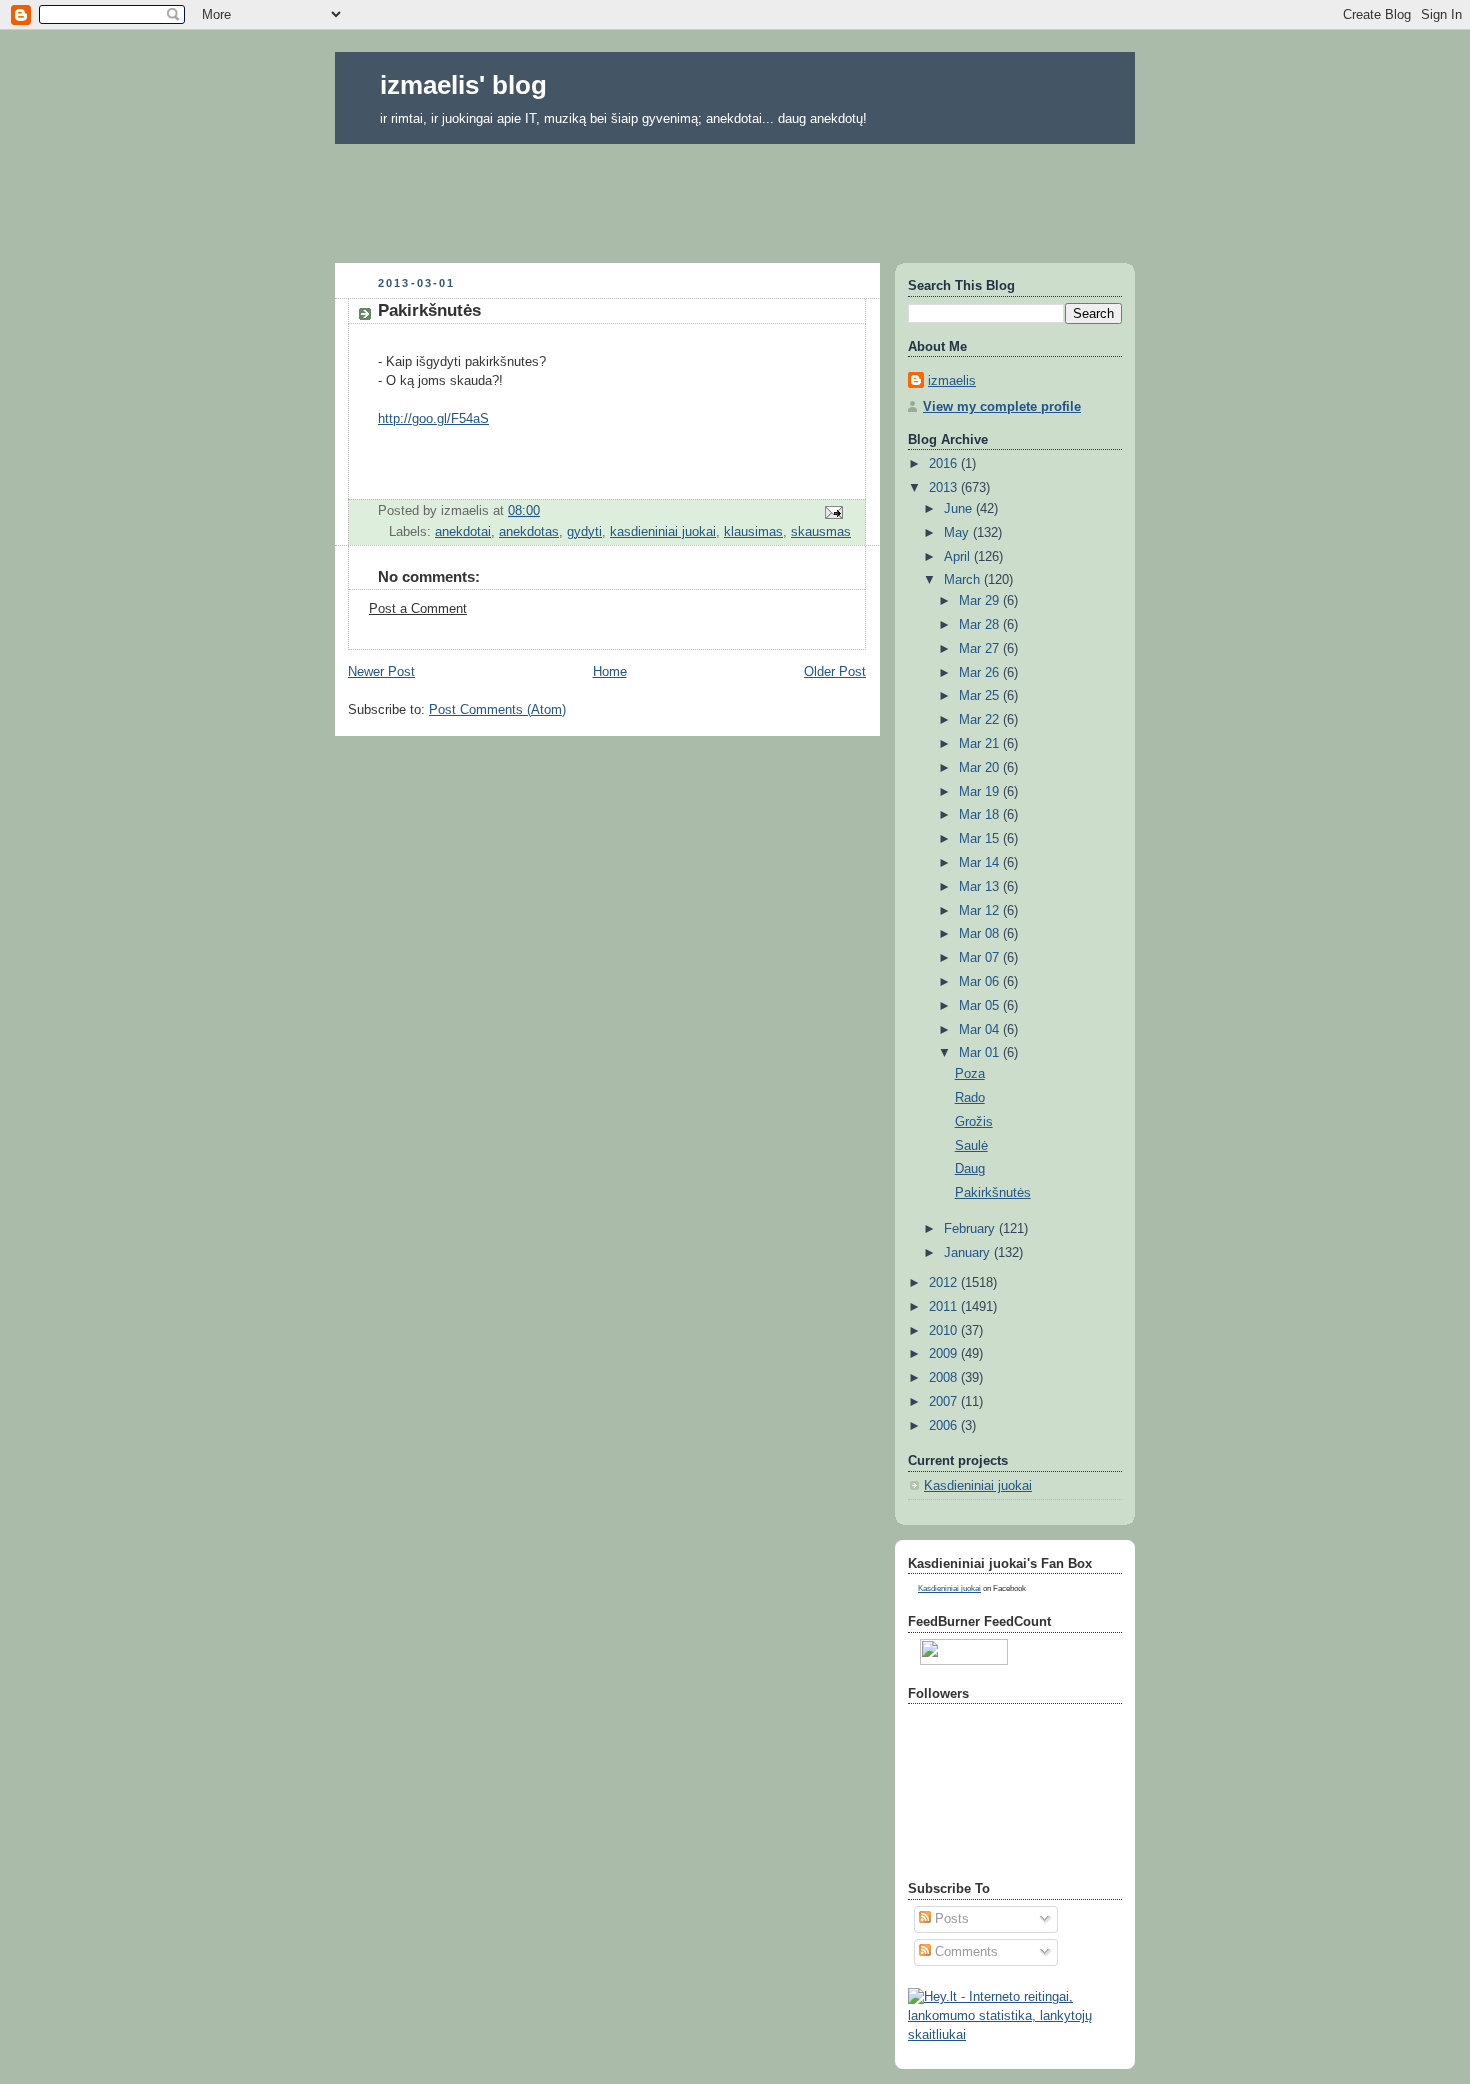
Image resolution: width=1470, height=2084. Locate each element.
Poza (970, 1074)
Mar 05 (981, 1006)
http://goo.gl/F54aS (433, 419)
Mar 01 (981, 1053)
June (960, 509)
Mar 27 (981, 649)
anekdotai (463, 532)
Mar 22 (981, 720)
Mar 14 (981, 863)
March (964, 580)
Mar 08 (981, 934)
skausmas (821, 532)
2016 (945, 464)
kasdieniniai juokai (663, 532)
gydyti (584, 532)
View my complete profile (1002, 407)
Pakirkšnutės (993, 1193)
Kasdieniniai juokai (978, 1486)
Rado (970, 1098)
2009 (945, 1354)
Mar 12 (981, 911)
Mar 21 (981, 744)
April (959, 557)
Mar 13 (981, 887)
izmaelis (952, 381)
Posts (950, 1919)
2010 (945, 1331)
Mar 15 (981, 839)
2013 (945, 488)
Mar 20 (981, 768)
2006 (945, 1426)
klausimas (753, 532)
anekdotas (529, 532)
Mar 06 (981, 982)
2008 (945, 1378)
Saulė (971, 1146)
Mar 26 (981, 673)
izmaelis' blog (463, 85)
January (969, 1253)
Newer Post (381, 672)
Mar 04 (981, 1030)
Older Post (835, 672)
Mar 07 (981, 958)
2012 (945, 1283)
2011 (945, 1307)
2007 (945, 1402)
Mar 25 (981, 696)
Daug (970, 1169)
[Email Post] (833, 511)
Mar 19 (981, 792)
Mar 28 (981, 625)
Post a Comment (418, 609)
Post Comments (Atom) (497, 710)
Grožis (974, 1122)
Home (610, 672)
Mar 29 (981, 601)
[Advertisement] (735, 197)
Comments (964, 1952)
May (958, 533)
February (971, 1229)
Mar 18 (981, 815)
